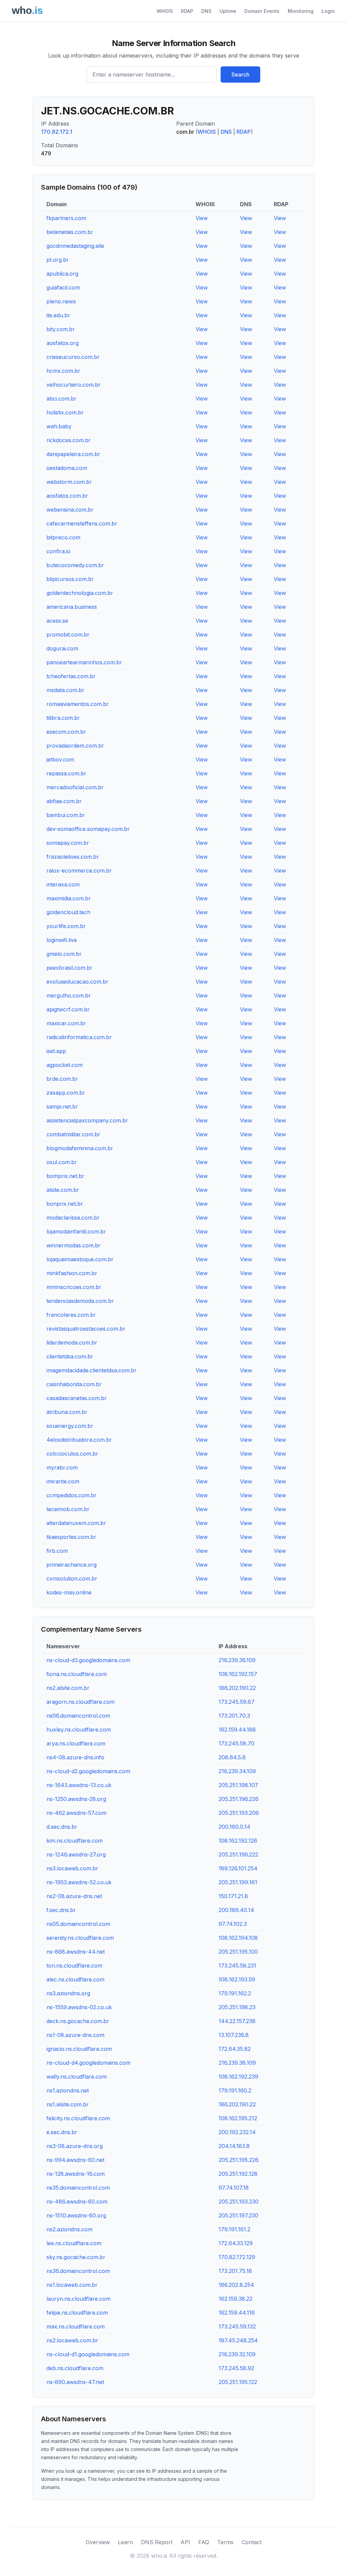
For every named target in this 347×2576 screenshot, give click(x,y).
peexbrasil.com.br (69, 968)
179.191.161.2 (234, 2229)
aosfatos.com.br (67, 496)
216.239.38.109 (237, 2063)
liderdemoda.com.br (72, 1343)
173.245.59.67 (237, 1702)
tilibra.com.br (63, 718)
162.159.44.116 (237, 2313)
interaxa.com (63, 884)
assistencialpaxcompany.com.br (87, 1120)
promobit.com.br (68, 635)
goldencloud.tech (68, 912)
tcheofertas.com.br (71, 676)
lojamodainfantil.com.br (76, 1231)
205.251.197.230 (238, 2215)
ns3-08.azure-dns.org (75, 2146)
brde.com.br (62, 1079)
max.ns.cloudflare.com (76, 2326)
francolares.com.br (71, 1315)
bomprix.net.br (65, 1176)
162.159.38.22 (236, 2299)
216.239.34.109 (237, 1771)
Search (240, 74)
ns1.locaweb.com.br (72, 2285)
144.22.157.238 (237, 2021)
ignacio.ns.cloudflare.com (79, 2049)
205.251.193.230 (239, 2202)
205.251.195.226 (239, 2160)
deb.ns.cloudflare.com (75, 2368)
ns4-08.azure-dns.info (75, 1757)
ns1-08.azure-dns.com (75, 2035)
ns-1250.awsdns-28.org (76, 1799)
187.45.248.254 (238, 2340)
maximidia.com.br (69, 898)
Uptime (228, 11)
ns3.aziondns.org (68, 1993)
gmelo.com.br (64, 954)
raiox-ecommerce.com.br (79, 871)
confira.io (58, 551)
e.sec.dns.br (62, 2132)
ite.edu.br (58, 315)
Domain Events (262, 11)
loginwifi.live (62, 940)
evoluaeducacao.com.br (77, 982)
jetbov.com (60, 759)
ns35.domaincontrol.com (78, 2188)
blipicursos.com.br (70, 579)
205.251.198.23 (237, 2007)
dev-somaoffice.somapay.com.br (88, 829)
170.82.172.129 (237, 2257)
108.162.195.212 (238, 2118)
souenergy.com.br (70, 1426)
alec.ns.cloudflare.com (75, 1979)
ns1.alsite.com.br (68, 2104)
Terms (225, 2542)
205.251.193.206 (239, 1813)
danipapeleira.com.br (73, 454)
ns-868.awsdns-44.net (76, 1952)
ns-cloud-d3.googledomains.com (88, 1660)
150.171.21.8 (233, 1896)
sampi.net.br (62, 1107)
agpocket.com (65, 1065)
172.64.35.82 (235, 2049)
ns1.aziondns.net (68, 2090)
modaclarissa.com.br (73, 1218)
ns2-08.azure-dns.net (74, 1896)
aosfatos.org (63, 343)
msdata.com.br (65, 690)
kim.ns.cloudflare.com (75, 1841)
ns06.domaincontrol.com (78, 1716)
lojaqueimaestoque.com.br (80, 1259)
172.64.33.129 (236, 2243)
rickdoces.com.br (69, 440)
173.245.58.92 (236, 2368)
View (202, 218)
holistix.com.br (65, 412)
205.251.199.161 (238, 1882)
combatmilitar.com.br (73, 1134)
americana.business (72, 607)
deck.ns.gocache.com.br (78, 2021)
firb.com (57, 1551)
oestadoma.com (67, 468)
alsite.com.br (63, 1190)
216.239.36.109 (237, 1660)
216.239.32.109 (237, 2354)
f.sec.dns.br (61, 1910)
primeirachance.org (72, 1565)
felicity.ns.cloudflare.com (78, 2118)
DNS (206, 11)
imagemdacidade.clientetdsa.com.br (91, 1370)
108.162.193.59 (237, 1979)
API (185, 2542)
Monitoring (301, 11)
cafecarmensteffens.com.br (82, 523)
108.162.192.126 (238, 1841)
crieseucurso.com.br (73, 357)
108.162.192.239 (238, 2077)
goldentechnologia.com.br (80, 593)
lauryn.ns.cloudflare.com (78, 2299)
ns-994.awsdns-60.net (75, 2160)
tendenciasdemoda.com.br (80, 1301)
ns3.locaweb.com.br (72, 1868)
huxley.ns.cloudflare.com (79, 1730)
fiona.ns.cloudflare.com (77, 1674)
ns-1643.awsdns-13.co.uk (79, 1785)
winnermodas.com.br (74, 1245)
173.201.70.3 (234, 1716)
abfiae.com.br (64, 801)
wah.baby (59, 426)
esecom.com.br (66, 732)
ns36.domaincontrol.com (78, 2271)
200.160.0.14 (234, 1827)
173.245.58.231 (237, 1966)
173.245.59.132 (237, 2326)
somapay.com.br (68, 843)
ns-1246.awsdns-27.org (76, 1854)
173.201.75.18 (235, 2271)
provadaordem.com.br (75, 746)
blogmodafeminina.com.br (80, 1148)
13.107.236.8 (234, 2035)
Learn (125, 2542)
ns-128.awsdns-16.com (76, 2174)
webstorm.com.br (69, 482)
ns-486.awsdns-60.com (77, 2202)
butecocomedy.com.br (75, 565)
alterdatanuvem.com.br (76, 1523)
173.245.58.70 (237, 1743)
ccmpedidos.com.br (72, 1495)
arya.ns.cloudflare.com (76, 1743)
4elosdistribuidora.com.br (79, 1440)
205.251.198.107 (238, 1785)
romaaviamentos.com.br (78, 704)
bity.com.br (61, 329)
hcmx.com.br (63, 371)
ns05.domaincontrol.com (78, 1924)
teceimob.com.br (68, 1509)
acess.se (57, 621)
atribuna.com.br (67, 1412)
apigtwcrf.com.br (68, 1009)
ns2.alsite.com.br (68, 1688)
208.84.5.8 (232, 1757)
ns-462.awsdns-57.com (76, 1813)
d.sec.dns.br (62, 1827)
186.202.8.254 (236, 2285)
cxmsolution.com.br (72, 1579)
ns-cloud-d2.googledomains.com (88, 1771)
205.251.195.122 (238, 2382)
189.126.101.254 (238, 1868)
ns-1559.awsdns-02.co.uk (79, 2007)
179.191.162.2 (235, 1993)
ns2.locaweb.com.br (72, 2340)
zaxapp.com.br (66, 1093)
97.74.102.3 (233, 1924)
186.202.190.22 (237, 1688)
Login (328, 11)
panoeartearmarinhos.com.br (84, 662)
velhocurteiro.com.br (74, 385)
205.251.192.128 (238, 2174)
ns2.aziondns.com (69, 2229)
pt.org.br (58, 260)
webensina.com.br (70, 510)
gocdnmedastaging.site (75, 246)
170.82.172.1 (57, 132)
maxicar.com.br (66, 1023)
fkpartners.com (66, 218)
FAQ (204, 2542)
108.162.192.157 (238, 1674)
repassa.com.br (66, 773)
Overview (98, 2542)
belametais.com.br (70, 232)
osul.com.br (62, 1162)
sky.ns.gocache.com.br (76, 2257)
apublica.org (62, 274)
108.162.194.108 (238, 1938)
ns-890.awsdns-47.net (75, 2382)
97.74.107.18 (234, 2188)
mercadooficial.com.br (75, 787)
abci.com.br (62, 399)
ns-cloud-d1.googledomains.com (88, 2354)
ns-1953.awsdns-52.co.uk (79, 1882)
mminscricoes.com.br (74, 1287)
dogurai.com (62, 648)
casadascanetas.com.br (77, 1398)
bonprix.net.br (65, 1204)
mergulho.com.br (69, 995)
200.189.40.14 (236, 1910)
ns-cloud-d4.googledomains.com (88, 2063)
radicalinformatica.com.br (79, 1037)
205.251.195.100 (238, 1952)
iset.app (56, 1051)
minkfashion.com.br (72, 1273)
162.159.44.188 (237, 1730)
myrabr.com (62, 1467)
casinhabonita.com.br (74, 1384)
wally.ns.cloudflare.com (77, 2077)
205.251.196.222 (238, 1854)
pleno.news (61, 301)
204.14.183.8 (234, 2146)
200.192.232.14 (237, 2132)
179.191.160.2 (235, 2090)
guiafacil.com (63, 287)
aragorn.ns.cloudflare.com (80, 1702)
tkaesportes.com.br (71, 1537)
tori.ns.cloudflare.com (74, 1966)
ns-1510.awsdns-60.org (76, 2215)
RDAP (187, 11)
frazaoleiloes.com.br (73, 857)
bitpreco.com (63, 537)
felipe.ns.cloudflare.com (77, 2313)
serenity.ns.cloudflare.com (80, 1938)
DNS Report (157, 2542)
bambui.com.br (66, 815)
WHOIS (165, 11)
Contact (252, 2542)
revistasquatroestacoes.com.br (86, 1329)
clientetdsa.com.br (70, 1356)
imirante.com (63, 1481)
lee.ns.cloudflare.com (74, 2243)
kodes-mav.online (69, 1592)
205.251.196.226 (239, 1799)
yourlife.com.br (66, 926)
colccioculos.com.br (72, 1454)
